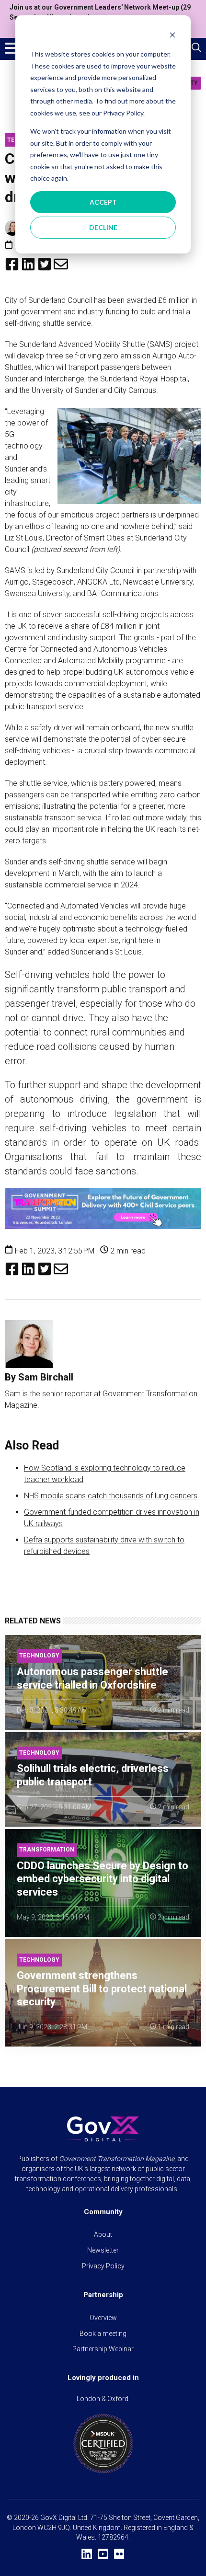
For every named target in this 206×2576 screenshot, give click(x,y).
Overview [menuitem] (103, 2318)
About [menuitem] (103, 2234)
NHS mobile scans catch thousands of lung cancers (111, 1496)
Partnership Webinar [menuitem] (103, 2349)
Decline (103, 227)
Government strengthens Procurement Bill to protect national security (102, 1989)
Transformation (47, 1850)
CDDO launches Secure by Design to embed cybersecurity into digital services (103, 1879)
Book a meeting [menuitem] (103, 2334)
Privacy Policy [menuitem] (103, 2266)
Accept (103, 202)
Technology (39, 1656)
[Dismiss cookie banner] (172, 36)
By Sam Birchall (39, 1377)
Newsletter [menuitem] (103, 2250)
